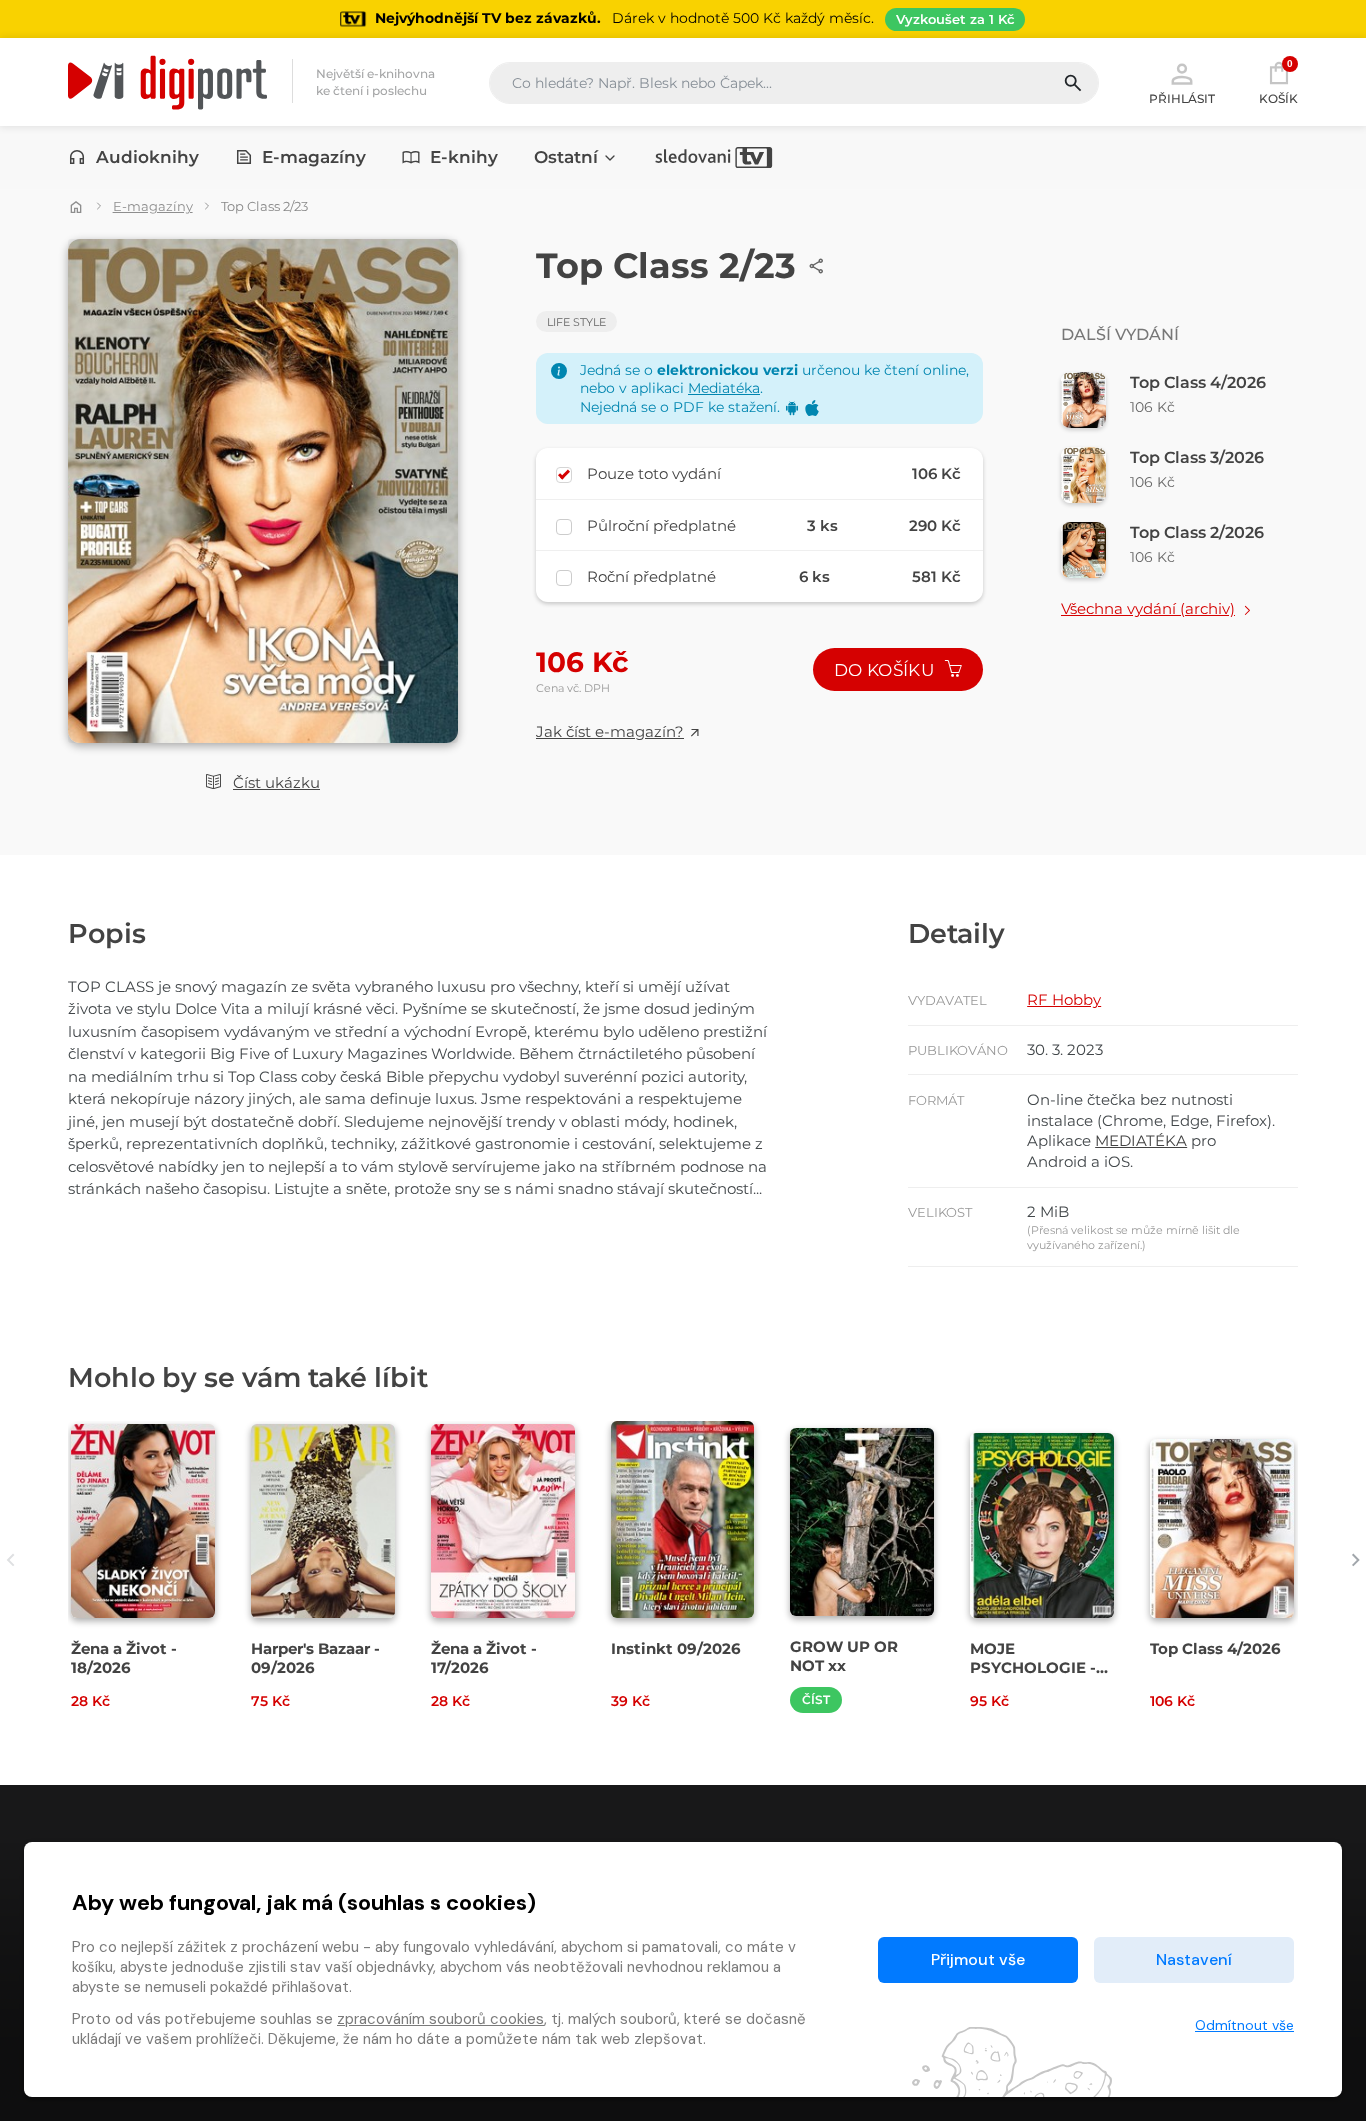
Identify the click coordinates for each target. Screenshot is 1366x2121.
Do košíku (886, 670)
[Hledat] (1080, 83)
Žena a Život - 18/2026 (124, 1658)
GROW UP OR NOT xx (844, 1656)
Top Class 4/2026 (1215, 1648)
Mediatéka (724, 388)
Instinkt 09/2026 (676, 1648)
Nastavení (1194, 1959)
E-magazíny (314, 157)
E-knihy (464, 157)
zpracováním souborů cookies (440, 2019)
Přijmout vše (978, 1959)
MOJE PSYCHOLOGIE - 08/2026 (1033, 1667)
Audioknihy (147, 157)
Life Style (576, 322)
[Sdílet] (817, 266)
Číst (816, 1699)
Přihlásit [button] (1182, 98)
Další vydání (1120, 334)
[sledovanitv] (714, 157)
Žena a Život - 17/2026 (484, 1658)
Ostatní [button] (566, 157)
